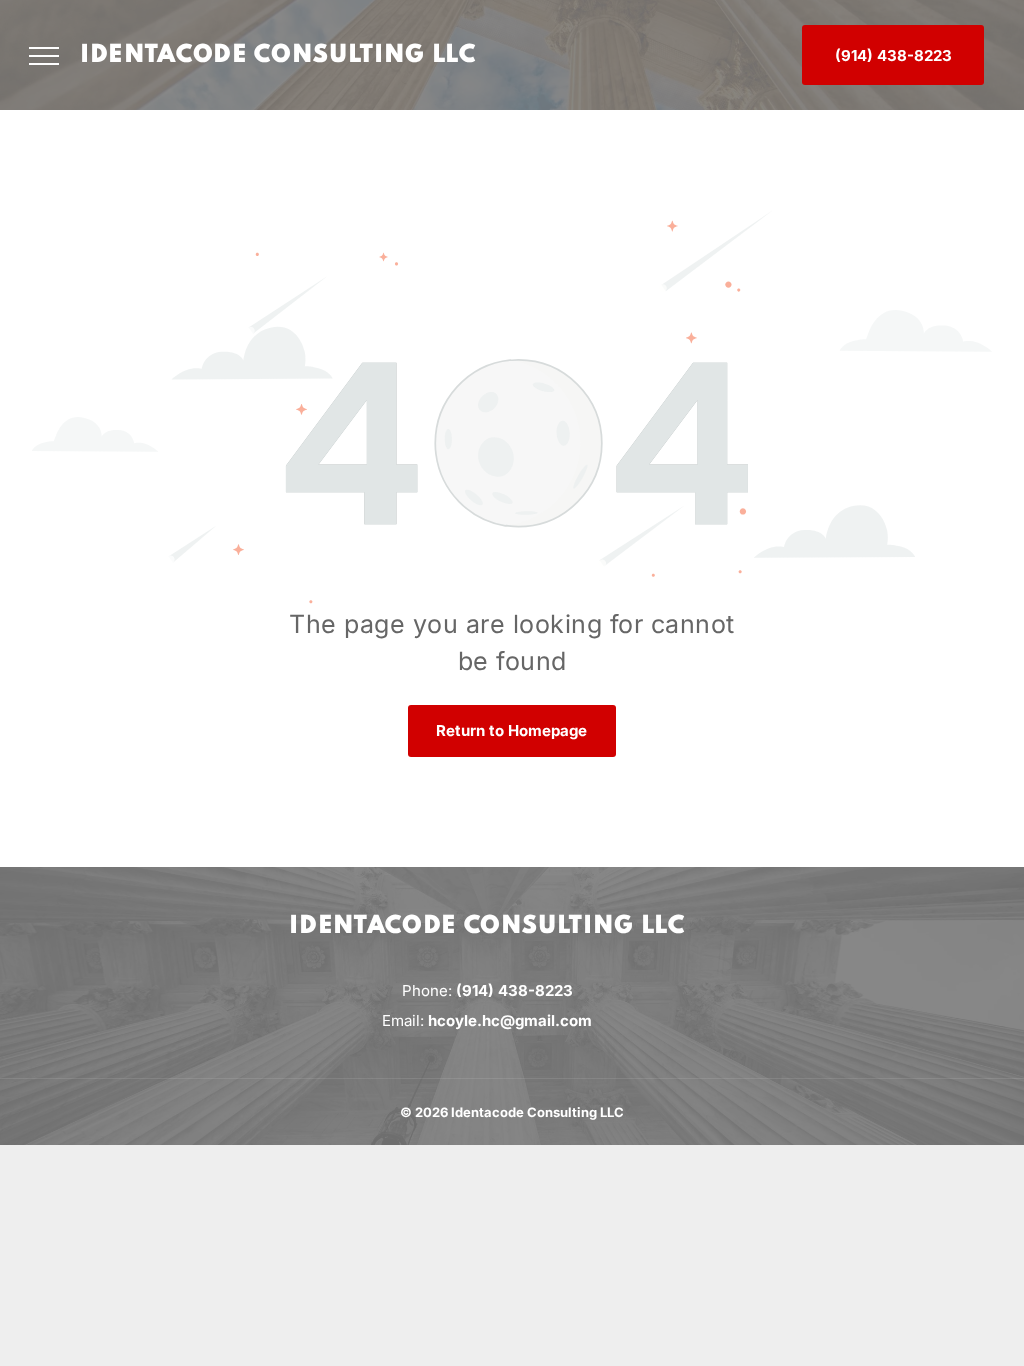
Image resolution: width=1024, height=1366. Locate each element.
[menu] (44, 56)
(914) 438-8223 (514, 990)
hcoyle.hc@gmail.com (510, 1020)
